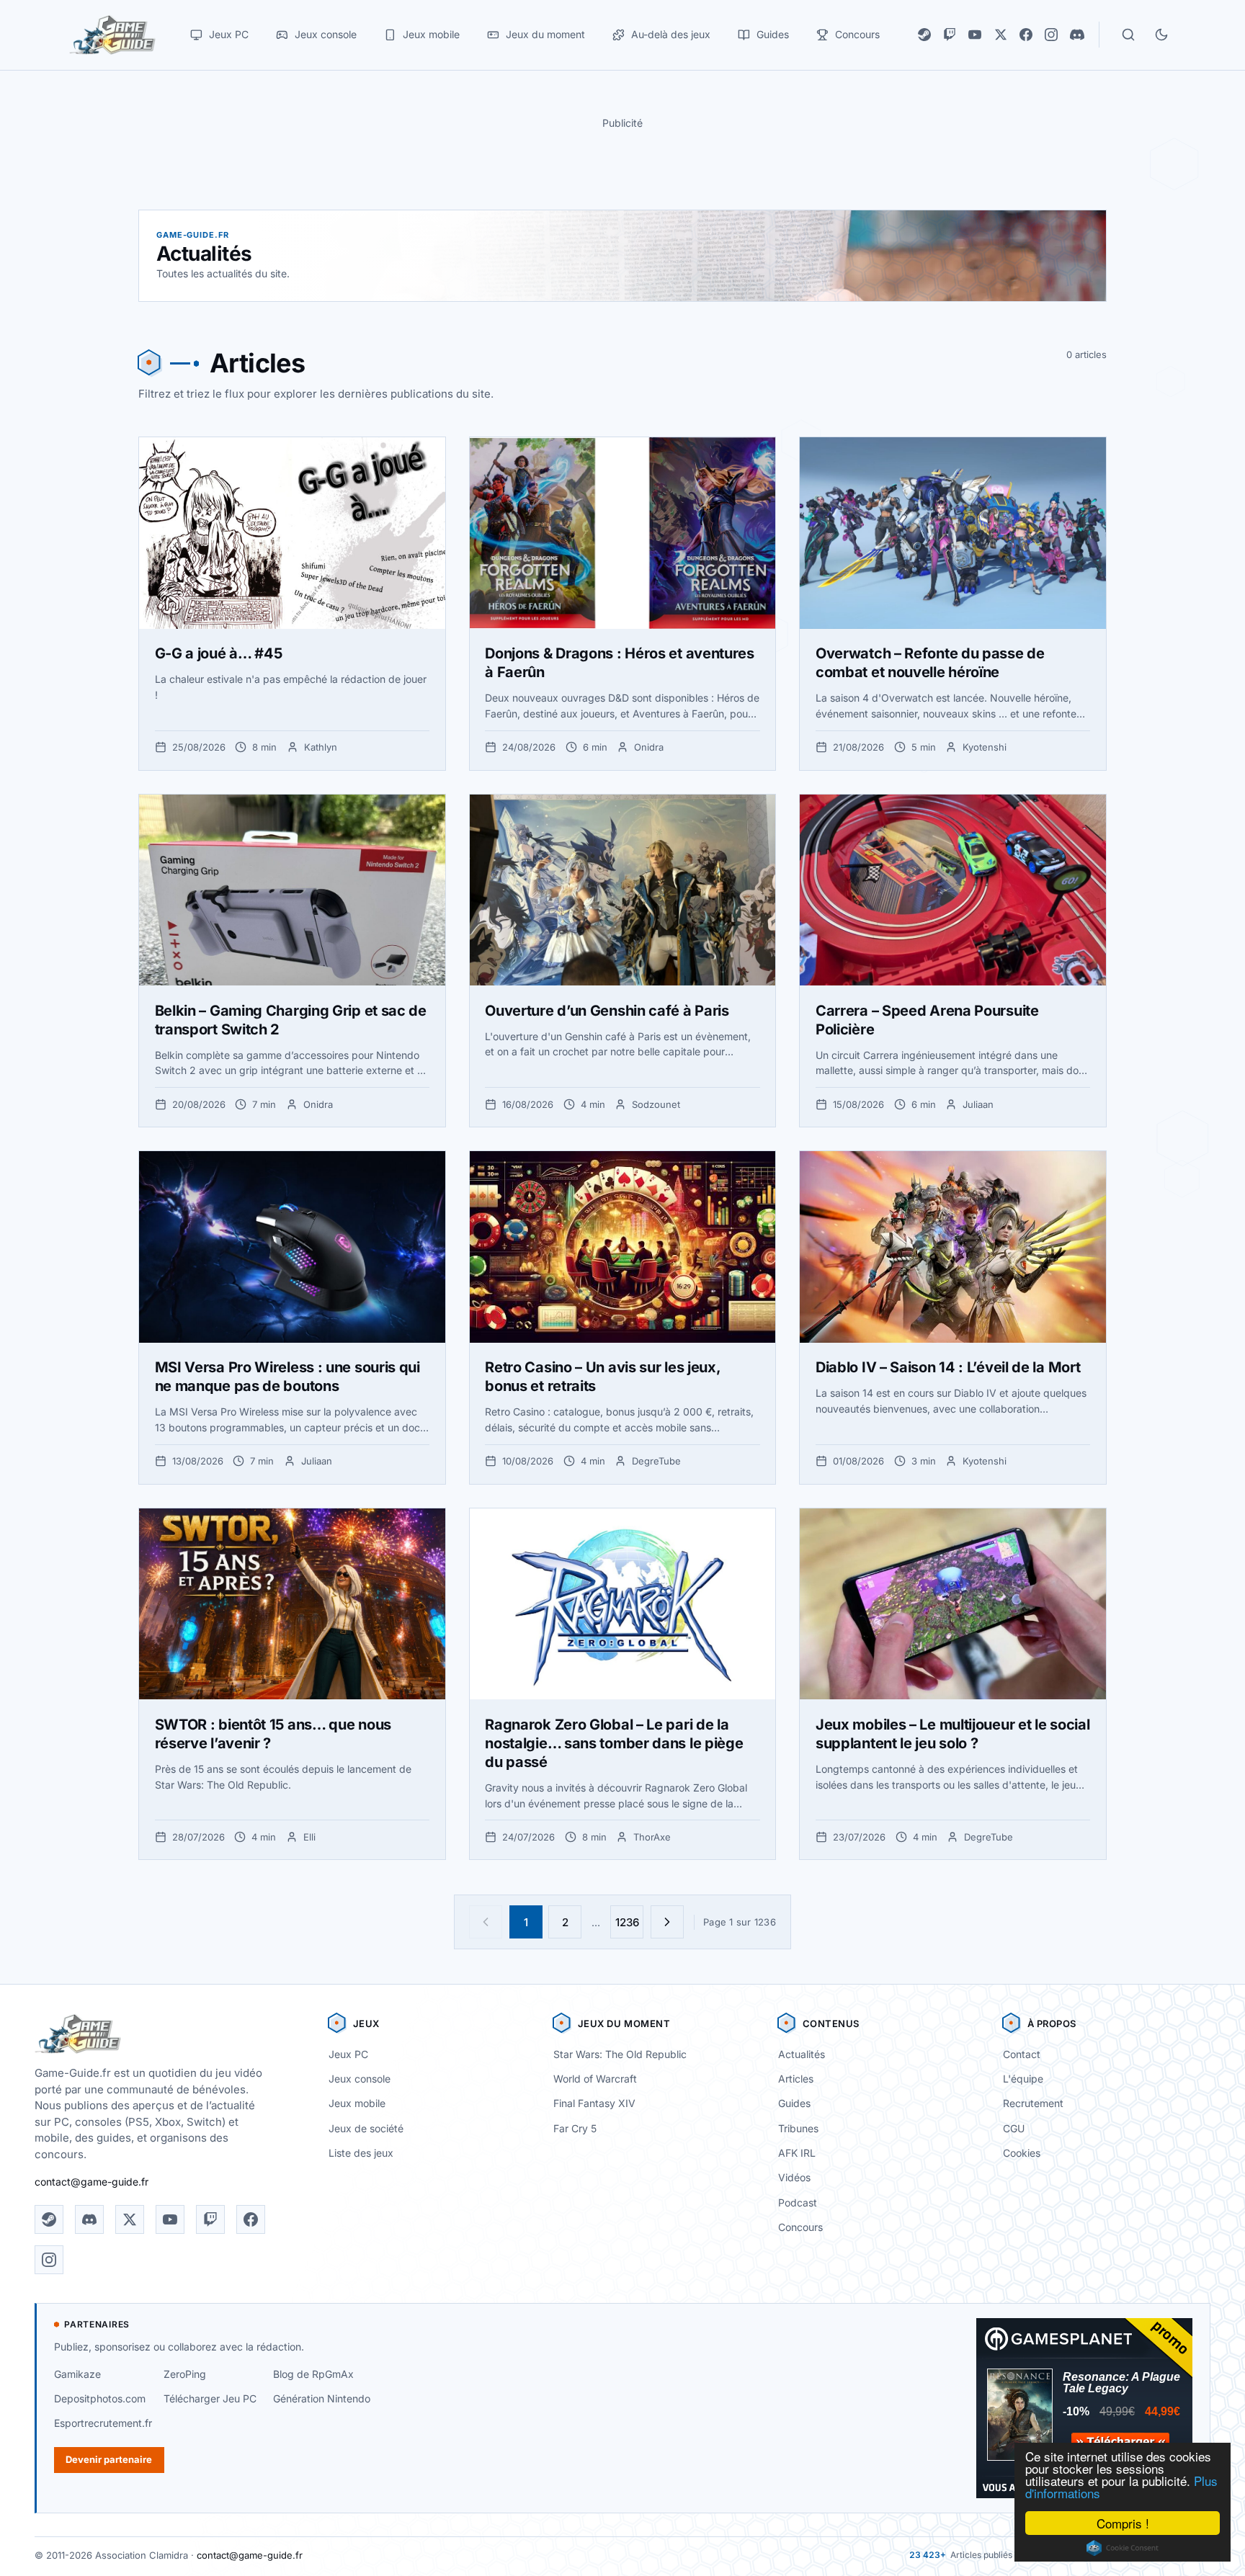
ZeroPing (185, 2374)
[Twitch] (950, 35)
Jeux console (360, 2079)
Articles (796, 2079)
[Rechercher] (1128, 35)
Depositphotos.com (100, 2398)
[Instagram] (1051, 35)
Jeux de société (366, 2128)
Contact (1022, 2054)
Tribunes (798, 2128)
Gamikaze (77, 2374)
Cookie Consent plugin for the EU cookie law (1123, 2548)
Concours (800, 2227)
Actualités (802, 2054)
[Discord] (1077, 35)
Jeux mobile (357, 2103)
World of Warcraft (595, 2079)
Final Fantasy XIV (594, 2103)
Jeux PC (348, 2054)
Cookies (1022, 2153)
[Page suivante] (667, 1922)
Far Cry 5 (575, 2128)
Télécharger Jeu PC (210, 2398)
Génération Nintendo (322, 2398)
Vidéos (794, 2177)
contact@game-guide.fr (92, 2182)
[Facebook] (1026, 35)
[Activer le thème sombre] (1161, 35)
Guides (794, 2103)
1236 (627, 1922)
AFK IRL (797, 2153)
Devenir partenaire (109, 2459)
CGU (1014, 2128)
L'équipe (1023, 2079)
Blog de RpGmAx (313, 2374)
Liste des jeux (361, 2153)
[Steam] (924, 35)
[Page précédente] (486, 1922)
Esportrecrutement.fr (103, 2423)
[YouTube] (975, 35)
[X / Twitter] (1001, 35)
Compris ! (1123, 2523)
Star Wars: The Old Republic (620, 2054)
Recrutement (1033, 2103)
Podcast (798, 2202)
